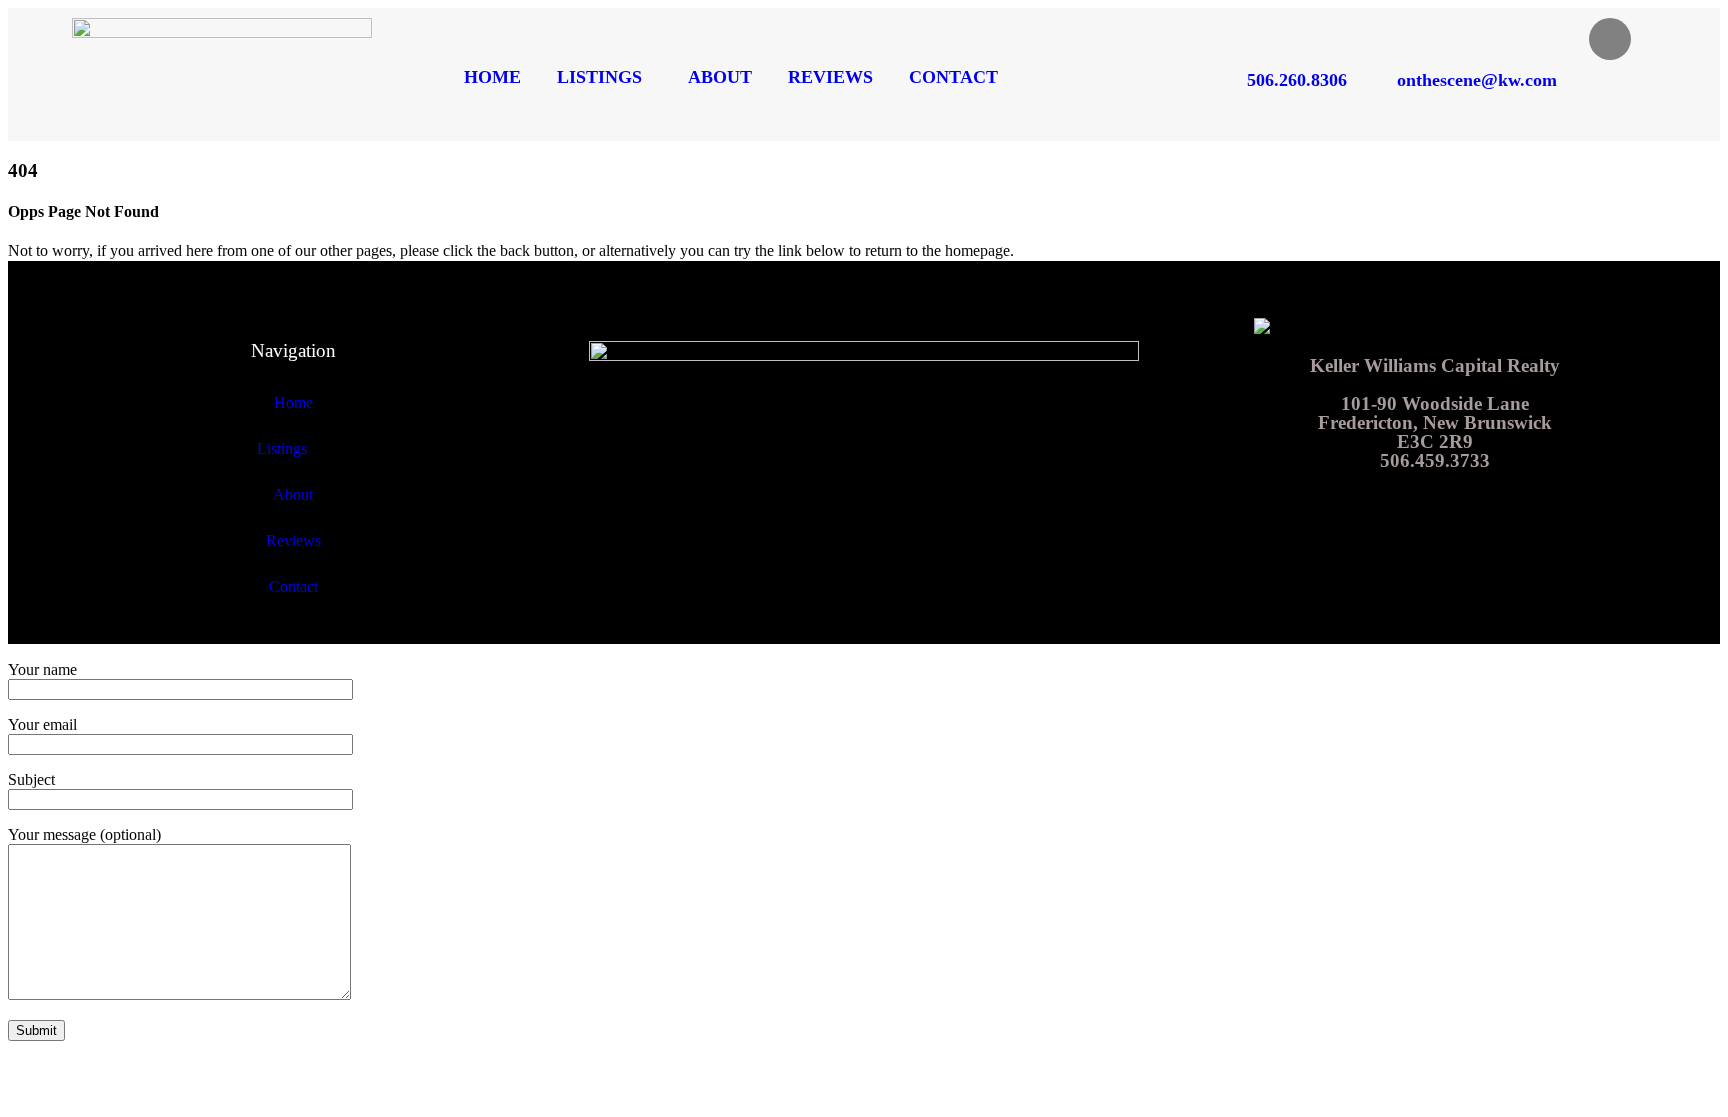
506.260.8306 (1297, 80)
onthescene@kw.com (1477, 80)
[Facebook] (1610, 39)
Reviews (830, 77)
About (720, 77)
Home (492, 77)
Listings (599, 77)
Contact (953, 77)
